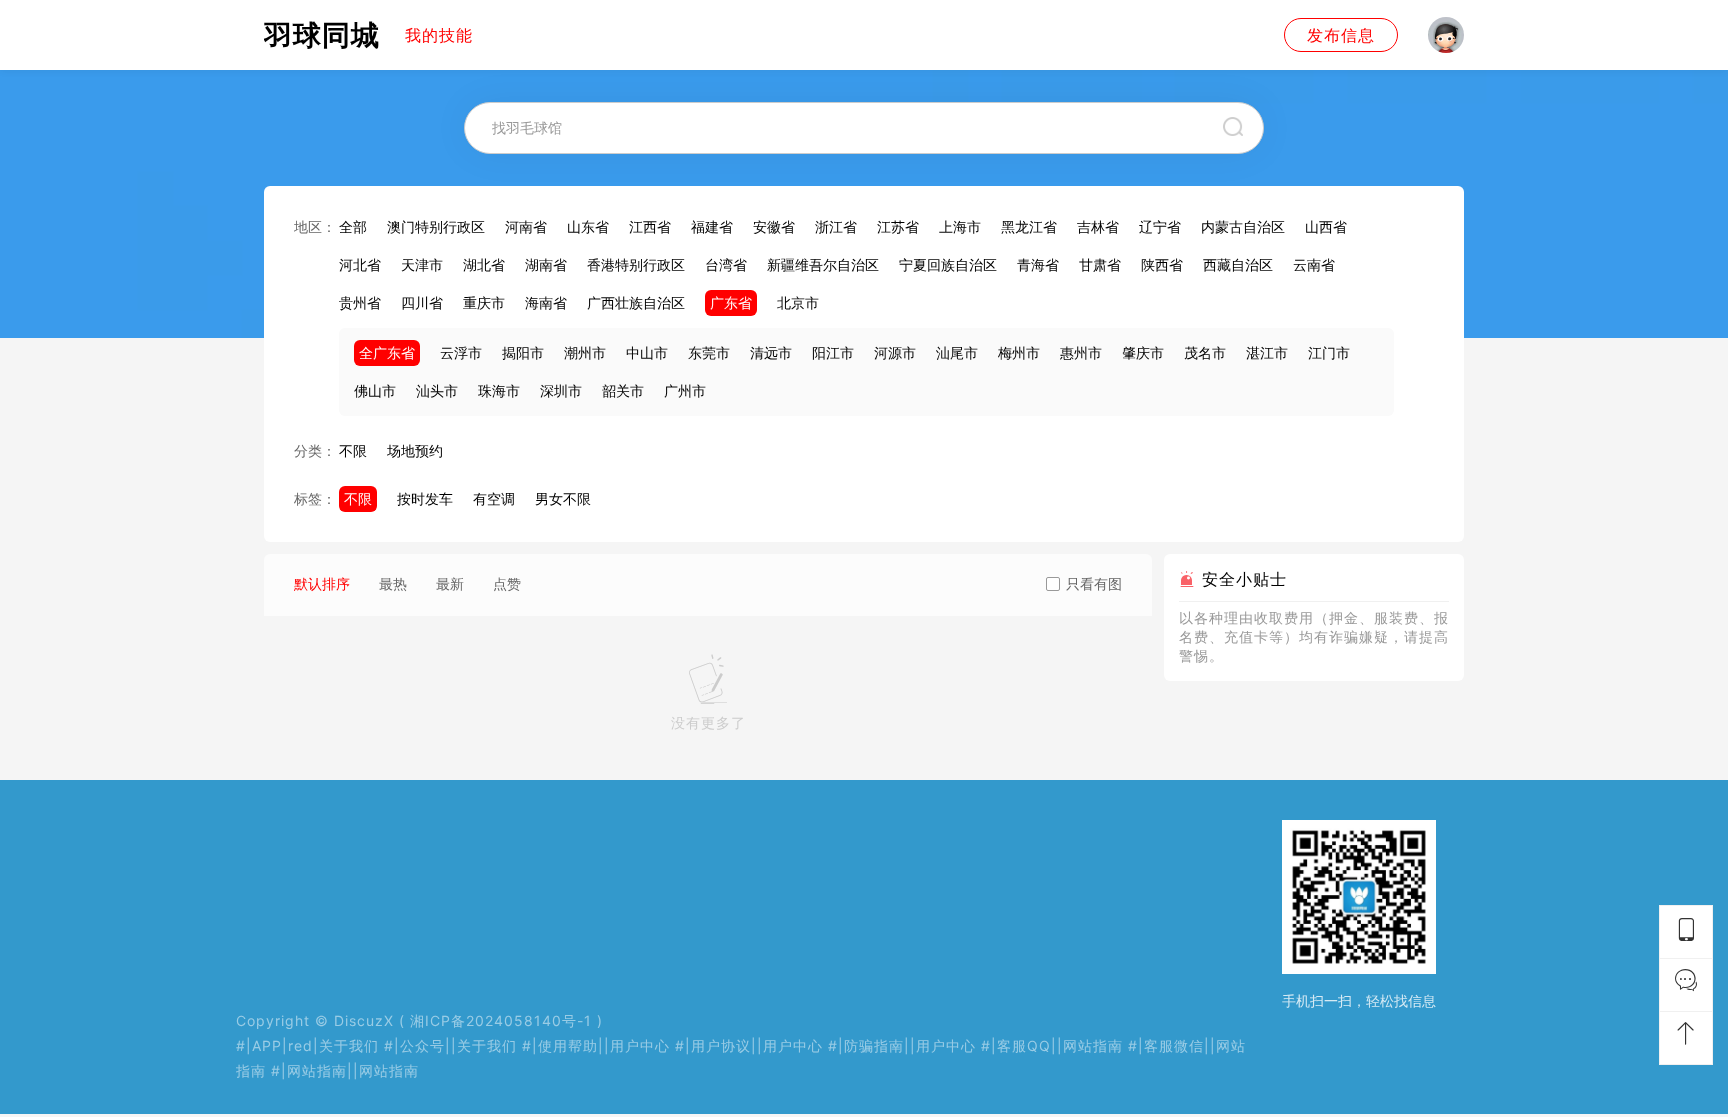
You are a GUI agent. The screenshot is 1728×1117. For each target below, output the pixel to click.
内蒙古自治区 (1243, 226)
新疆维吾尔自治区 (823, 264)
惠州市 (1081, 352)
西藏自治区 (1238, 264)
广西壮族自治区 (636, 302)
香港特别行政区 (636, 264)
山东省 (588, 226)
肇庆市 (1143, 352)
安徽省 (774, 226)
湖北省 (484, 264)
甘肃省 (1100, 264)
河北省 (360, 264)
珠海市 (499, 390)
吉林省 (1098, 226)
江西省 (650, 226)
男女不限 (563, 498)
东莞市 (709, 352)
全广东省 (387, 352)
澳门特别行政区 (436, 226)
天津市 (422, 264)
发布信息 (1341, 35)
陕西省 (1162, 264)
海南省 (546, 302)
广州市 (685, 390)
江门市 (1329, 352)
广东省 (731, 302)
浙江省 (836, 226)
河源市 (895, 352)
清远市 (771, 352)
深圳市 (561, 390)
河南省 (526, 226)
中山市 (647, 352)
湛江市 (1267, 352)
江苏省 (898, 226)
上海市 (960, 226)
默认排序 (322, 583)
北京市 (798, 302)
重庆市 (484, 302)
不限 (353, 450)
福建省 (712, 226)
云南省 (1314, 264)
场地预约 (415, 450)
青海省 (1038, 264)
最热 (393, 583)
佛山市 (375, 390)
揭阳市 (523, 352)
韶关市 (623, 390)
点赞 (507, 583)
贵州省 (360, 302)
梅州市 (1019, 352)
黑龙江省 (1029, 226)
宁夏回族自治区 (948, 264)
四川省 (422, 302)
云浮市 (461, 352)
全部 (353, 226)
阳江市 (833, 352)
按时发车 (425, 498)
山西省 (1326, 226)
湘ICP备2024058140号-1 (501, 1020)
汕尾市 (957, 352)
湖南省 (546, 264)
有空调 (494, 498)
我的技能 (439, 35)
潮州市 (585, 352)
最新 (450, 583)
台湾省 (726, 264)
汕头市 (437, 390)
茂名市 (1205, 352)
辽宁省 (1160, 226)
